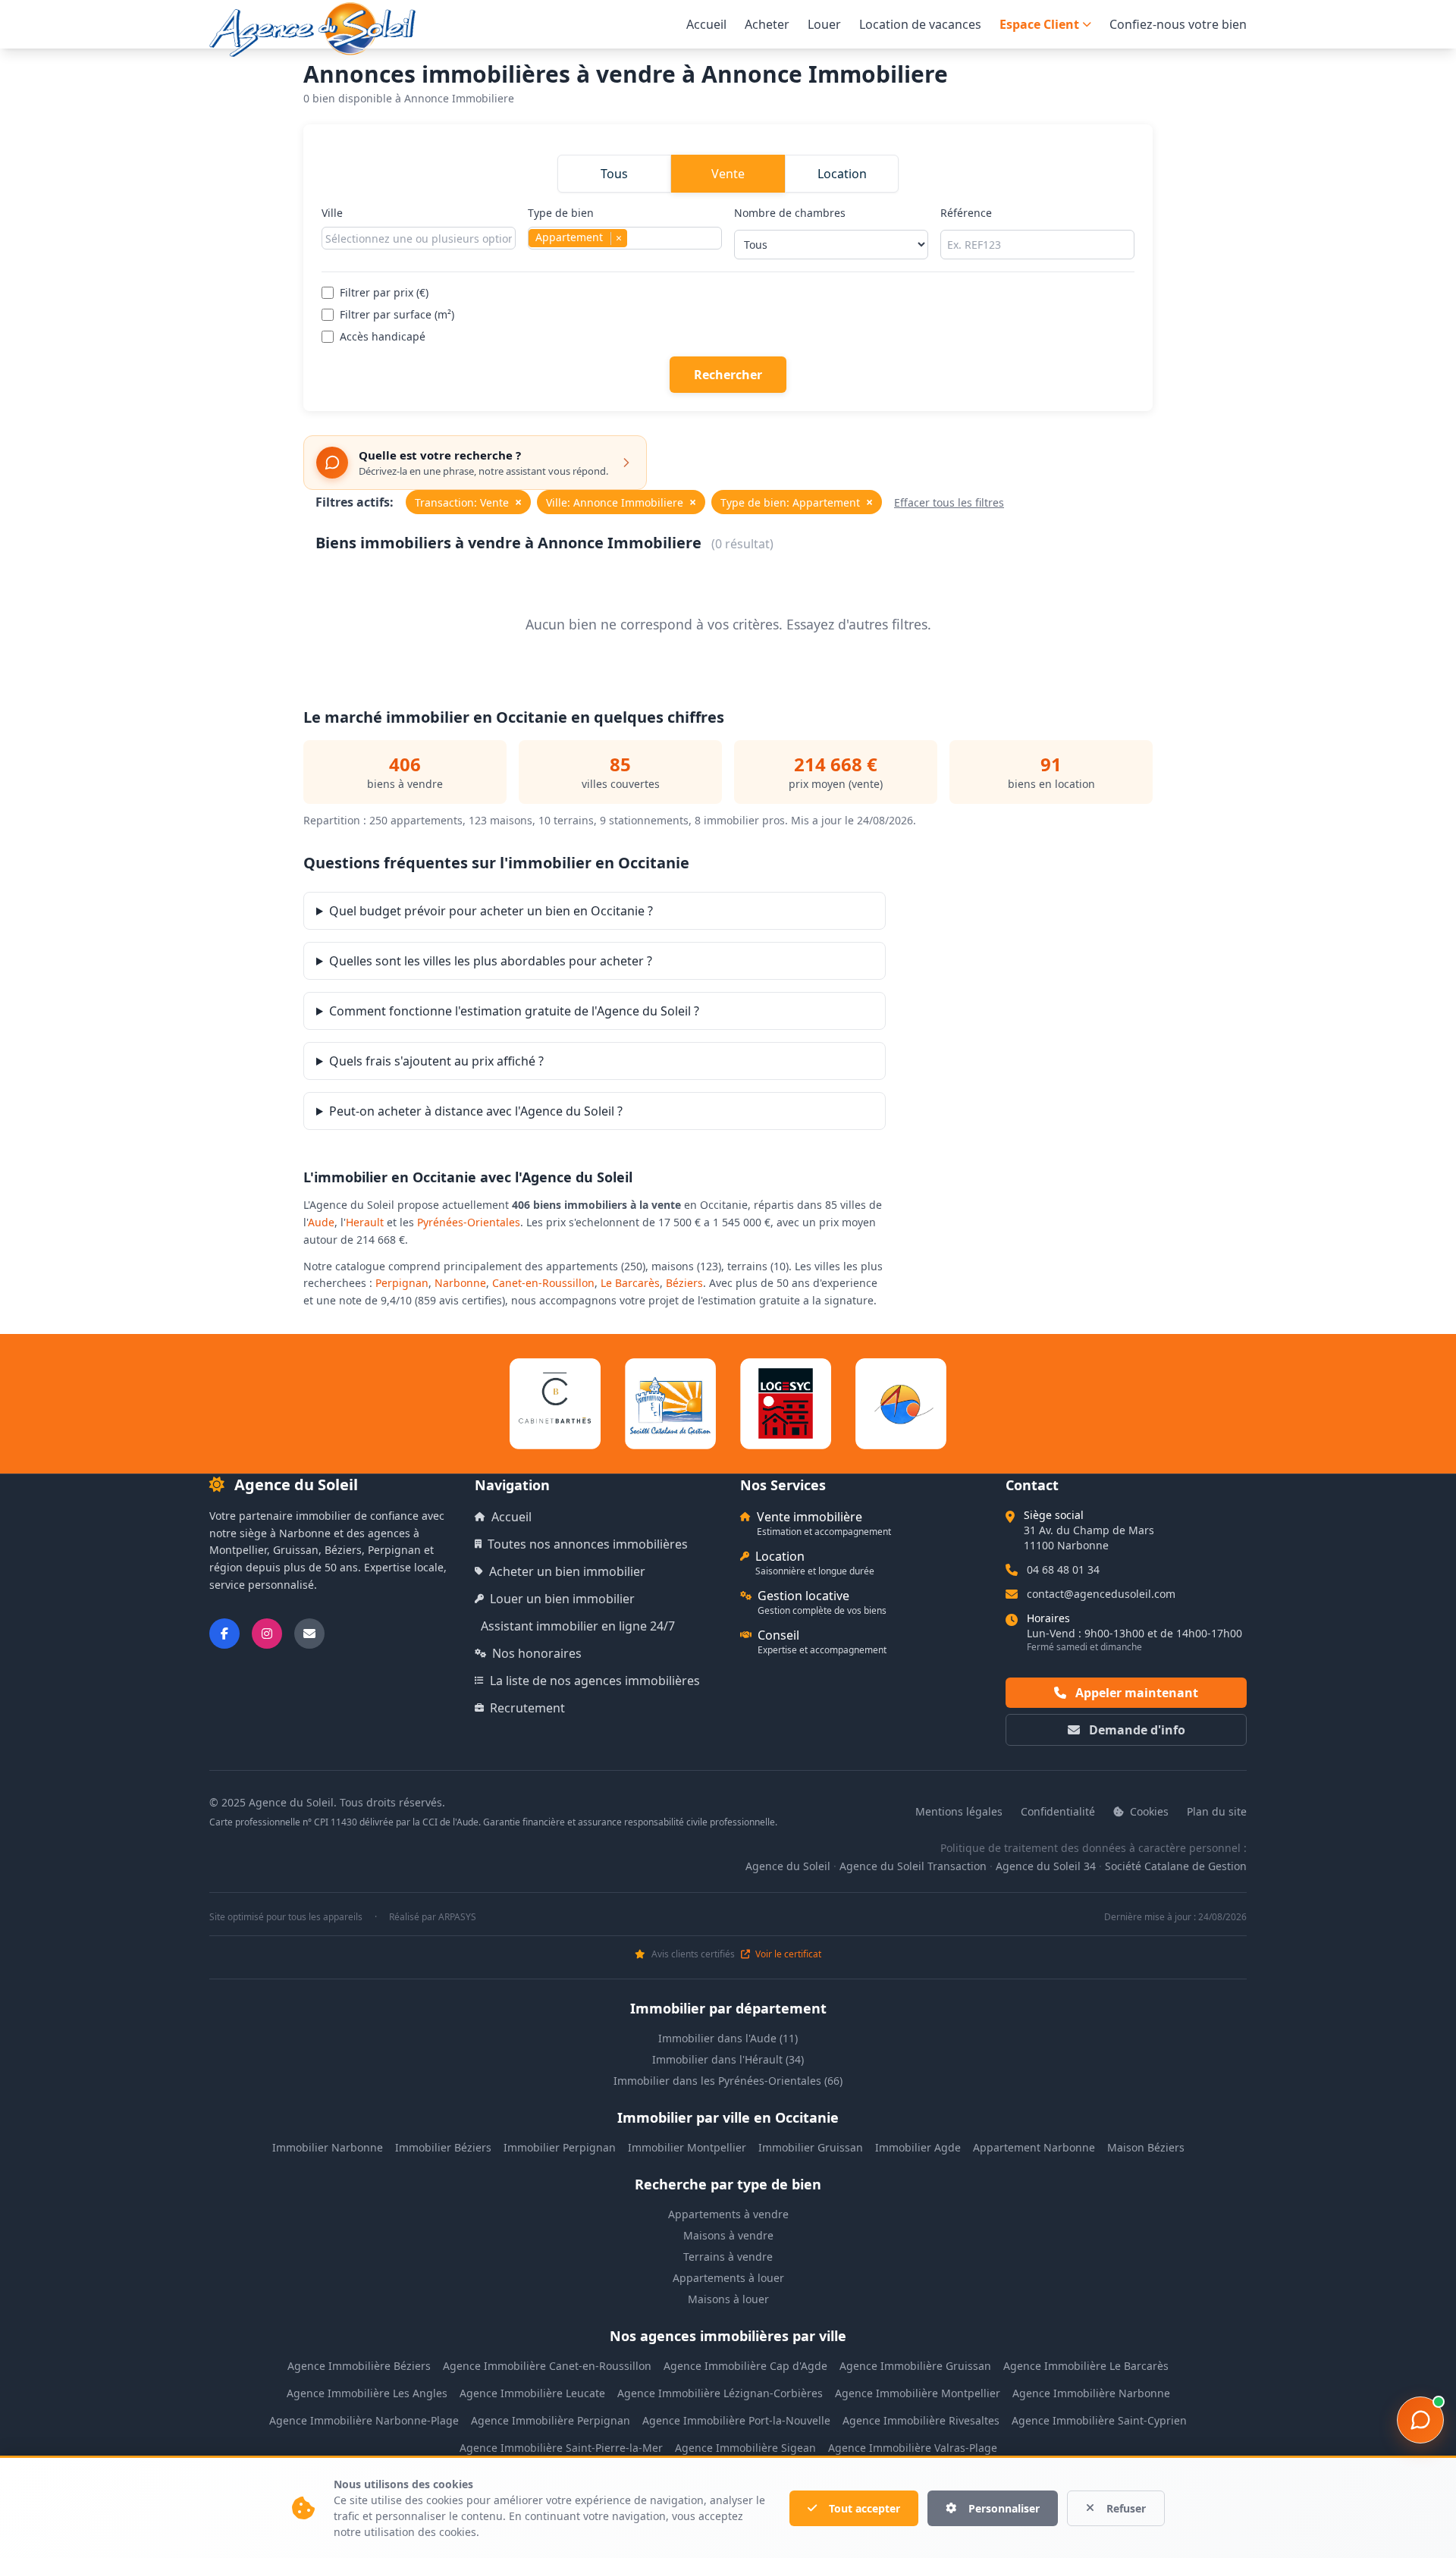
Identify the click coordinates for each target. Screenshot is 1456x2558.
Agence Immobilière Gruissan (915, 2366)
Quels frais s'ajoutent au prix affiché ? (436, 1061)
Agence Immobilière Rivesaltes (921, 2420)
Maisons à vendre (728, 2235)
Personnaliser (1004, 2508)
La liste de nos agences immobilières (595, 1681)
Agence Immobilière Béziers (359, 2366)
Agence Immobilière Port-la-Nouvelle (736, 2420)
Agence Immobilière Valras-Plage (913, 2448)
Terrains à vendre (728, 2257)
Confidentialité (1058, 1811)
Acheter (767, 24)
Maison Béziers (1146, 2147)
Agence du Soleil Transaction (913, 1866)
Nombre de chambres (790, 213)
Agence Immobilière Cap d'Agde (745, 2366)
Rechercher (728, 375)
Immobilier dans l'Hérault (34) (728, 2059)
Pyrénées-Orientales (469, 1222)
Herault (365, 1222)
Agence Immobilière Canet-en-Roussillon (547, 2366)
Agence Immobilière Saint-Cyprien (1099, 2420)
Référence (966, 213)
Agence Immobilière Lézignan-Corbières (720, 2393)
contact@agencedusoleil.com (1101, 1594)
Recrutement (527, 1708)
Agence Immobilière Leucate (532, 2393)
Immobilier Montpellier (687, 2147)
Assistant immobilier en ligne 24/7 (578, 1626)
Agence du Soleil (788, 1866)
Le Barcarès (630, 1283)
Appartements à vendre (728, 2214)
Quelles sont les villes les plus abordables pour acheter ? (491, 961)
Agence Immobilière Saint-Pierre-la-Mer (561, 2448)
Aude (321, 1222)
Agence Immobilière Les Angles (367, 2393)
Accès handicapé (383, 336)
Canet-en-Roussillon (543, 1283)
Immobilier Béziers (443, 2147)
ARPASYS (457, 1917)
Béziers (684, 1283)
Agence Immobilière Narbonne (1091, 2393)
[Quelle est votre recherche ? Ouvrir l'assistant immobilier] (1420, 2420)
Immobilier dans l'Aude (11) (728, 2038)
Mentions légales (959, 1811)
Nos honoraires (537, 1653)
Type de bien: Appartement (797, 502)
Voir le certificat (787, 1954)
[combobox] (419, 238)
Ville (332, 213)
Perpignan (402, 1283)
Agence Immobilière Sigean (745, 2448)
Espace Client (1039, 24)
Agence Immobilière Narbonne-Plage (364, 2420)
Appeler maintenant (1135, 1693)
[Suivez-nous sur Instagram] (267, 1634)
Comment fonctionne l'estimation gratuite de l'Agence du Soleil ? (514, 1011)
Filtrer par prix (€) (384, 292)
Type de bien (575, 225)
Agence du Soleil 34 (1046, 1866)
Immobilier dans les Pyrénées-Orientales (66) (728, 2081)
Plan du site (1217, 1811)
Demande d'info (1136, 1730)
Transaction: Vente (468, 502)
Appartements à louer (728, 2278)
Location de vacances (920, 24)
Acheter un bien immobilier (567, 1571)
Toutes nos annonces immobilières (588, 1544)
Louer (824, 24)
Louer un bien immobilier (562, 1599)
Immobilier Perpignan (560, 2147)
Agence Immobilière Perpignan (551, 2420)
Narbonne (460, 1283)
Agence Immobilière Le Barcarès (1086, 2366)
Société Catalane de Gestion (1176, 1866)
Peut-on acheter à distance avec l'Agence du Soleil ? (476, 1111)
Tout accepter (864, 2508)
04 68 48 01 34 (1063, 1569)
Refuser (1126, 2508)
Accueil (706, 24)
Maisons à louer (728, 2299)
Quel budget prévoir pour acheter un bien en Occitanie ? (491, 911)
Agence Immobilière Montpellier (918, 2393)
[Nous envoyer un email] (309, 1634)
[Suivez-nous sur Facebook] (224, 1634)
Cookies (1148, 1811)
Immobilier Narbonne (328, 2147)
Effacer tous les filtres (949, 502)
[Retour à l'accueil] (312, 30)
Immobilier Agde (918, 2147)
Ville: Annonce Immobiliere (621, 502)
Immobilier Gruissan (811, 2147)
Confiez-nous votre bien (1178, 24)
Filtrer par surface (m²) (397, 314)
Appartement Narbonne (1034, 2147)
